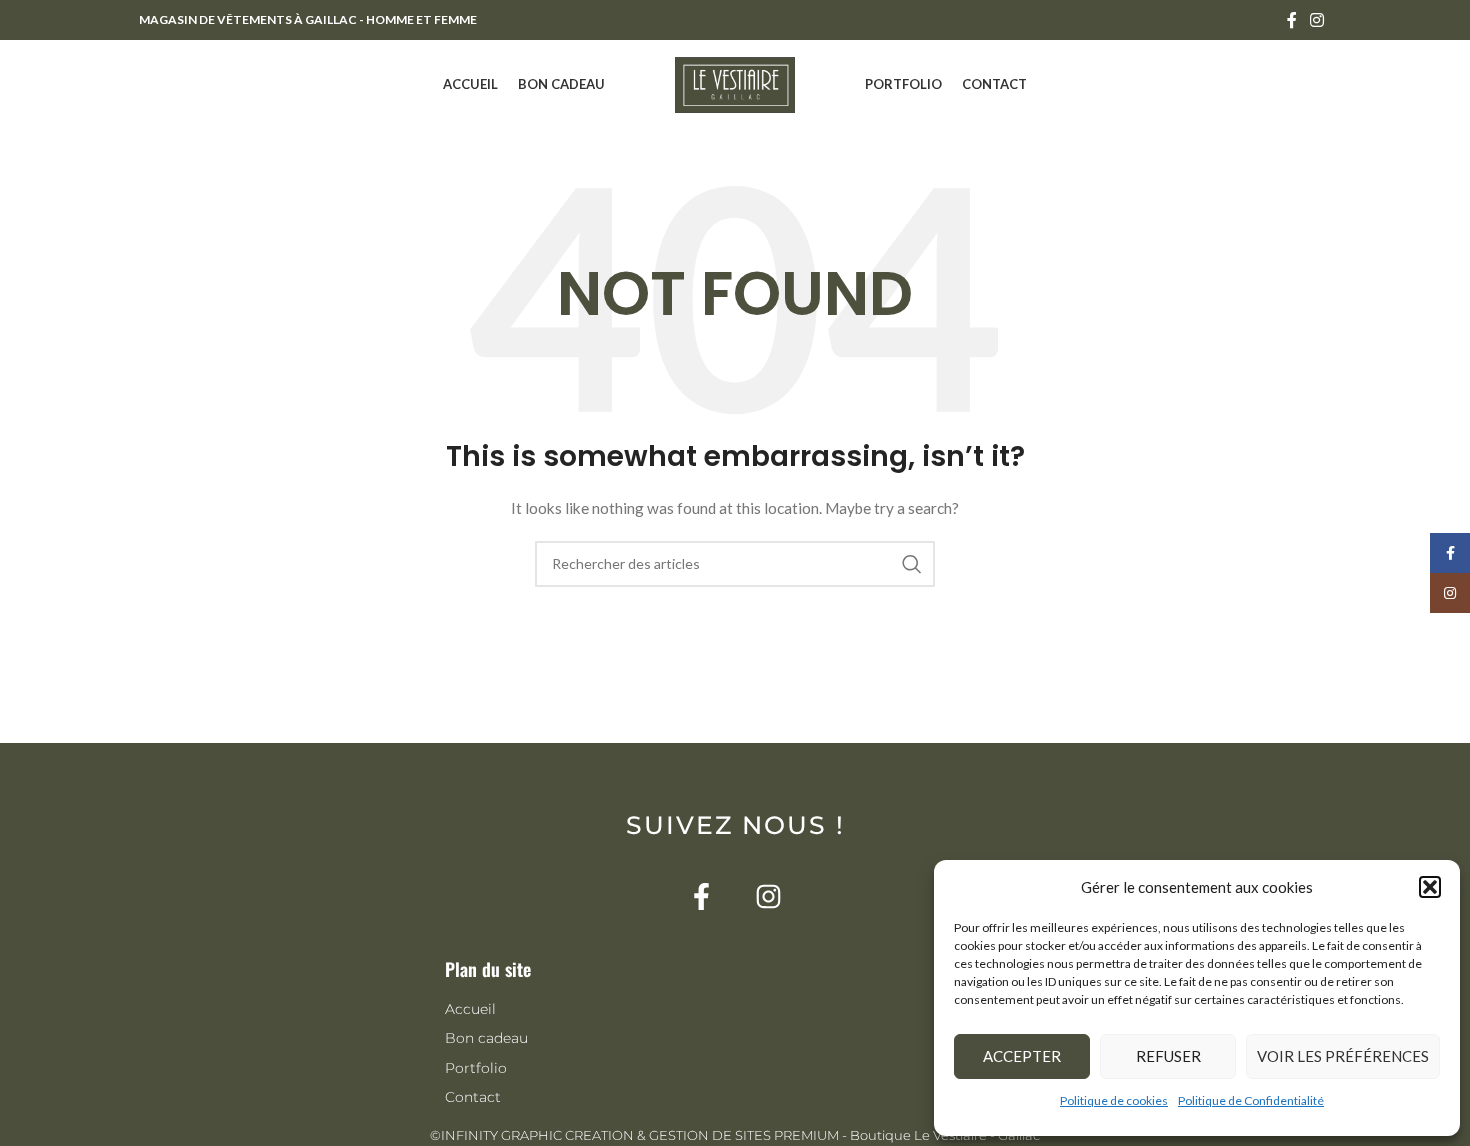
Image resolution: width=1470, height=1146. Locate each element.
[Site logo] (735, 83)
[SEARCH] (912, 564)
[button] (1430, 887)
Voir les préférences (1343, 1056)
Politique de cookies (1114, 1100)
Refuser (1168, 1056)
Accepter (1022, 1056)
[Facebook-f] (701, 896)
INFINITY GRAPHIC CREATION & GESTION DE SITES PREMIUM (640, 1135)
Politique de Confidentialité (1251, 1100)
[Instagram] (768, 896)
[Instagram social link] (1317, 20)
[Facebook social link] (1291, 20)
